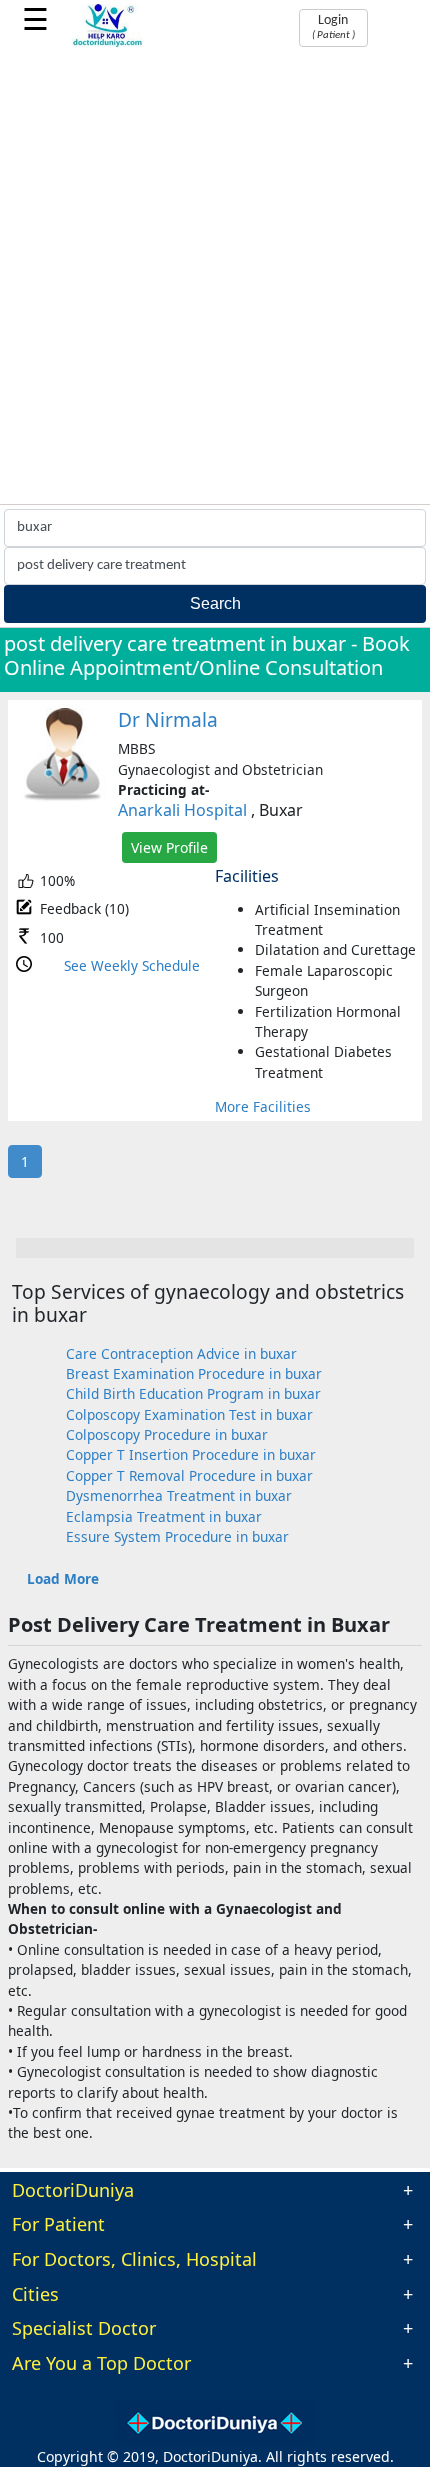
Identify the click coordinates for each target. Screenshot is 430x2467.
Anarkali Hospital (182, 810)
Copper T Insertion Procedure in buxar (191, 1454)
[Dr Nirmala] (63, 796)
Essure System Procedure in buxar (177, 1536)
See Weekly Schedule (132, 965)
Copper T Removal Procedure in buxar (189, 1475)
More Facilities (263, 1106)
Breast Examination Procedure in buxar (194, 1373)
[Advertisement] (215, 279)
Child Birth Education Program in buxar (193, 1393)
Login (333, 27)
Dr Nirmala (168, 719)
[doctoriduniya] (108, 43)
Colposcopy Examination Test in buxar (189, 1414)
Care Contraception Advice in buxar (181, 1353)
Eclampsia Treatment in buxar (164, 1516)
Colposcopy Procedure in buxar (167, 1434)
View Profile (169, 847)
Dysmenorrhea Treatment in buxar (179, 1495)
